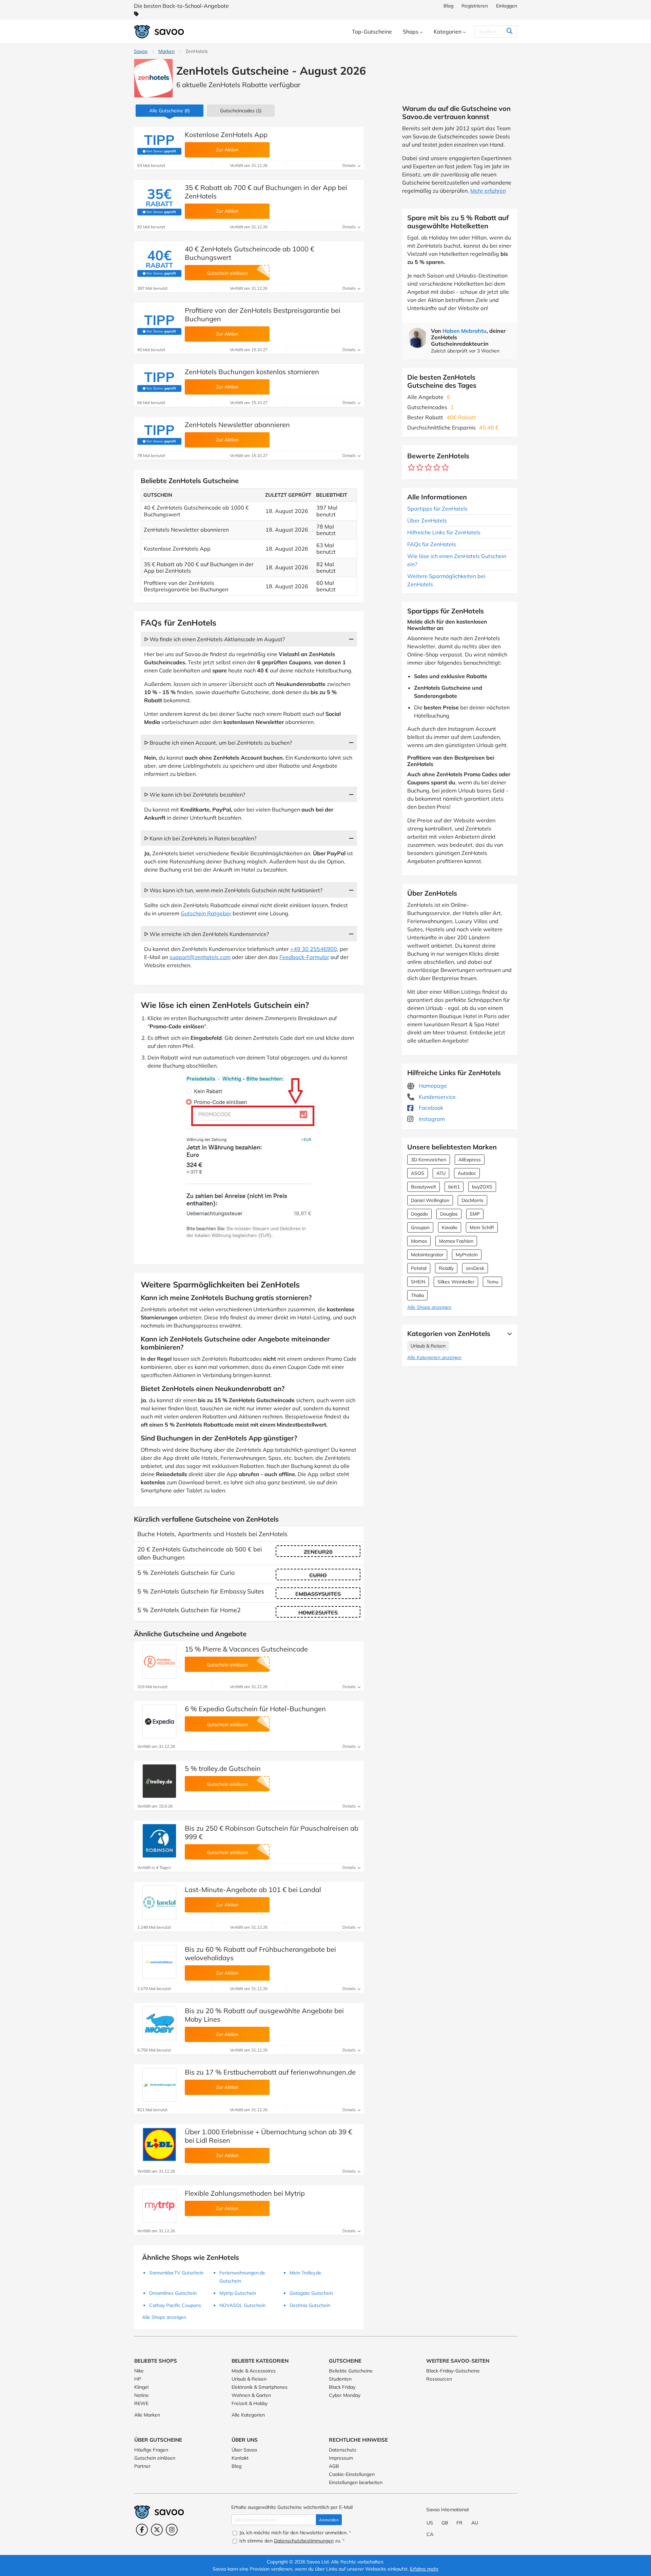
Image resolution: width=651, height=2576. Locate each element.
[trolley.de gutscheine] (159, 1781)
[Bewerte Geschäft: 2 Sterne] (420, 468)
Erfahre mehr (424, 2569)
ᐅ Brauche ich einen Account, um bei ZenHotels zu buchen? (218, 743)
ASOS (418, 1173)
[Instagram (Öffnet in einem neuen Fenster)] (172, 2530)
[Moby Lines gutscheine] (159, 2023)
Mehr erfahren (488, 191)
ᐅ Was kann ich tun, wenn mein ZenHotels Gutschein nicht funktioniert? (233, 890)
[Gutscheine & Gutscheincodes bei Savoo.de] (159, 32)
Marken (166, 51)
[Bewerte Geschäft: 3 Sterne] (428, 468)
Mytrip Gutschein (238, 2293)
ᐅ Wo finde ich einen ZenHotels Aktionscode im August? (214, 639)
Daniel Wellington (430, 1200)
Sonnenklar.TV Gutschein (176, 2273)
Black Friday (342, 2387)
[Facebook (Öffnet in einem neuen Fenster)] (142, 2530)
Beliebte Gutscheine (351, 2371)
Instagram (431, 1119)
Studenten (340, 2379)
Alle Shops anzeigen (429, 1307)
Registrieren (475, 6)
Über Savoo (244, 2450)
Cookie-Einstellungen (352, 2474)
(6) (170, 111)
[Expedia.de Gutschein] (159, 1721)
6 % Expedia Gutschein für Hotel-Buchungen (255, 1709)
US (430, 2523)
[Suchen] (509, 32)
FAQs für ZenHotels (432, 544)
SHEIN (418, 1282)
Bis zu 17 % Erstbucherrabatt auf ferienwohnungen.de (270, 2072)
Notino (141, 2395)
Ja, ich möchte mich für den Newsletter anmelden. (294, 2533)
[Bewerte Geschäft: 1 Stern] (411, 468)
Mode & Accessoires (254, 2371)
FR (459, 2523)
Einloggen (507, 6)
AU (475, 2523)
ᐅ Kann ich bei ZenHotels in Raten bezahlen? (200, 838)
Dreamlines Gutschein (173, 2293)
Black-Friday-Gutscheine (453, 2371)
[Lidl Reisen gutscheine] (159, 2144)
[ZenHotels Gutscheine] (153, 78)
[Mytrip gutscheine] (159, 2206)
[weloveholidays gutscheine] (159, 1962)
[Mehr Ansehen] (508, 1334)
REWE (141, 2403)
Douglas (449, 1214)
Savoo (141, 51)
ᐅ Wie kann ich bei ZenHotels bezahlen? (195, 795)
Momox (419, 1241)
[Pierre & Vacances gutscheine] (159, 1662)
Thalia (417, 1295)
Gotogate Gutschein (311, 2293)
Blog (448, 6)
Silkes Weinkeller (456, 1282)
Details (350, 165)
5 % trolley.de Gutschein (223, 1768)
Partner (142, 2466)
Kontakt (240, 2458)
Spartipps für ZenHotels (437, 509)
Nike (139, 2371)
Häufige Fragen (151, 2450)
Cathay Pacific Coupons (175, 2305)
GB (445, 2523)
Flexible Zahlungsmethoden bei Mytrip (245, 2193)
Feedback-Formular (304, 957)
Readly (446, 1268)
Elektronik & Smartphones (260, 2387)
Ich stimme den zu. (291, 2541)
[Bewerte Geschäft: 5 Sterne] (445, 468)
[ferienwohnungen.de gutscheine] (159, 2085)
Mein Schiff (482, 1227)
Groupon (420, 1227)
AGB (334, 2466)
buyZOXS (482, 1187)
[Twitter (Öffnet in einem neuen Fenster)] (157, 2530)
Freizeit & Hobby (250, 2403)
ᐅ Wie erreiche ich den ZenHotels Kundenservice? (206, 934)
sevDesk (475, 1268)
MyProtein (467, 1255)
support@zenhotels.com (200, 957)
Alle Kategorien (248, 2415)
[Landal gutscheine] (159, 1902)
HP (138, 2379)
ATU (441, 1173)
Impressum (341, 2458)
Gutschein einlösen (155, 2458)
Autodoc (467, 1173)
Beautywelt (423, 1187)
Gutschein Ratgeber (206, 913)
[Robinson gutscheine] (159, 1841)
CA (430, 2534)
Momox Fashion (456, 1241)
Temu (492, 1282)
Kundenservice (437, 1097)
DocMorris (472, 1200)
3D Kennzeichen (429, 1160)
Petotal (419, 1268)
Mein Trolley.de (305, 2273)
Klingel (141, 2387)
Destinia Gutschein (310, 2305)
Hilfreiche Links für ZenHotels (444, 532)
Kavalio (450, 1227)
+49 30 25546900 (314, 949)
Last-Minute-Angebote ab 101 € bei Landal (253, 1890)
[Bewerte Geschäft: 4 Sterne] (437, 468)
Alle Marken (147, 2415)
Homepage (432, 1086)
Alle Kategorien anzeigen (434, 1357)
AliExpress (470, 1160)
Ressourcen (439, 2379)
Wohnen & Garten (251, 2395)
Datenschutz (343, 2450)
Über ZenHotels (427, 520)
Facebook (430, 1108)
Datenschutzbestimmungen (304, 2541)
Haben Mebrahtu (465, 331)
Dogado (419, 1214)
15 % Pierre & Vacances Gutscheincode (246, 1649)
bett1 (454, 1187)
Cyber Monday (345, 2395)
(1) (241, 111)
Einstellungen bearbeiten (356, 2482)
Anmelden (329, 2520)
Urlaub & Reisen (428, 1346)
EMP (475, 1214)
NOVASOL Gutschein (242, 2305)
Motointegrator (427, 1255)
